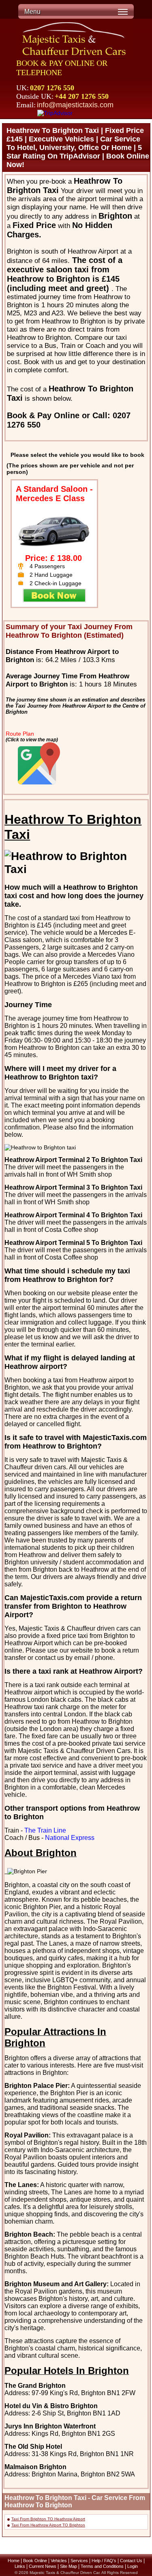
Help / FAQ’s (104, 2561)
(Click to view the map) (32, 740)
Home (14, 2561)
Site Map (69, 2566)
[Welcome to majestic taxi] (75, 40)
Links (20, 2566)
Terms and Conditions (102, 2566)
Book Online (35, 2561)
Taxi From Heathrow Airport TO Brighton (48, 2525)
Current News (43, 2566)
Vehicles (59, 2561)
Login (133, 2566)
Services (79, 2561)
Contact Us (131, 2561)
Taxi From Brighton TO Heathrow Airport (48, 2519)
